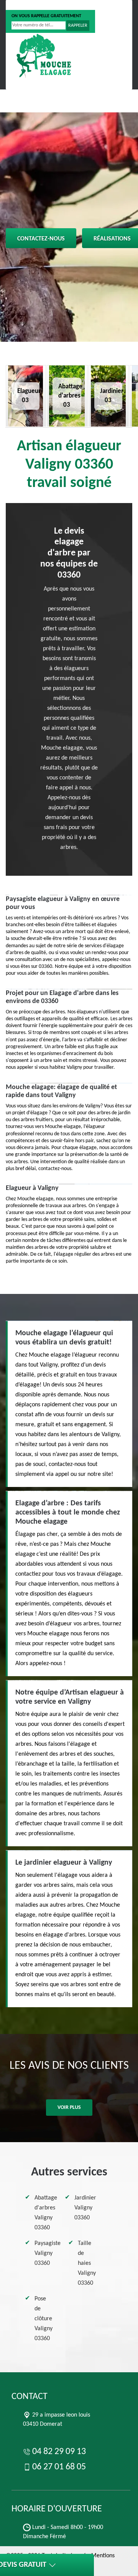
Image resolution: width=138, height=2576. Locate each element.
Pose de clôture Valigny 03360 (44, 2319)
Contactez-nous (41, 239)
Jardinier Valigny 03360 (85, 2208)
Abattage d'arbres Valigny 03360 (46, 2213)
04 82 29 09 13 (36, 5)
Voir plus (69, 2108)
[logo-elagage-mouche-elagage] (44, 55)
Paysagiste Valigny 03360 (48, 2253)
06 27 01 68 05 (88, 5)
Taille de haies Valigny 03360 (87, 2263)
